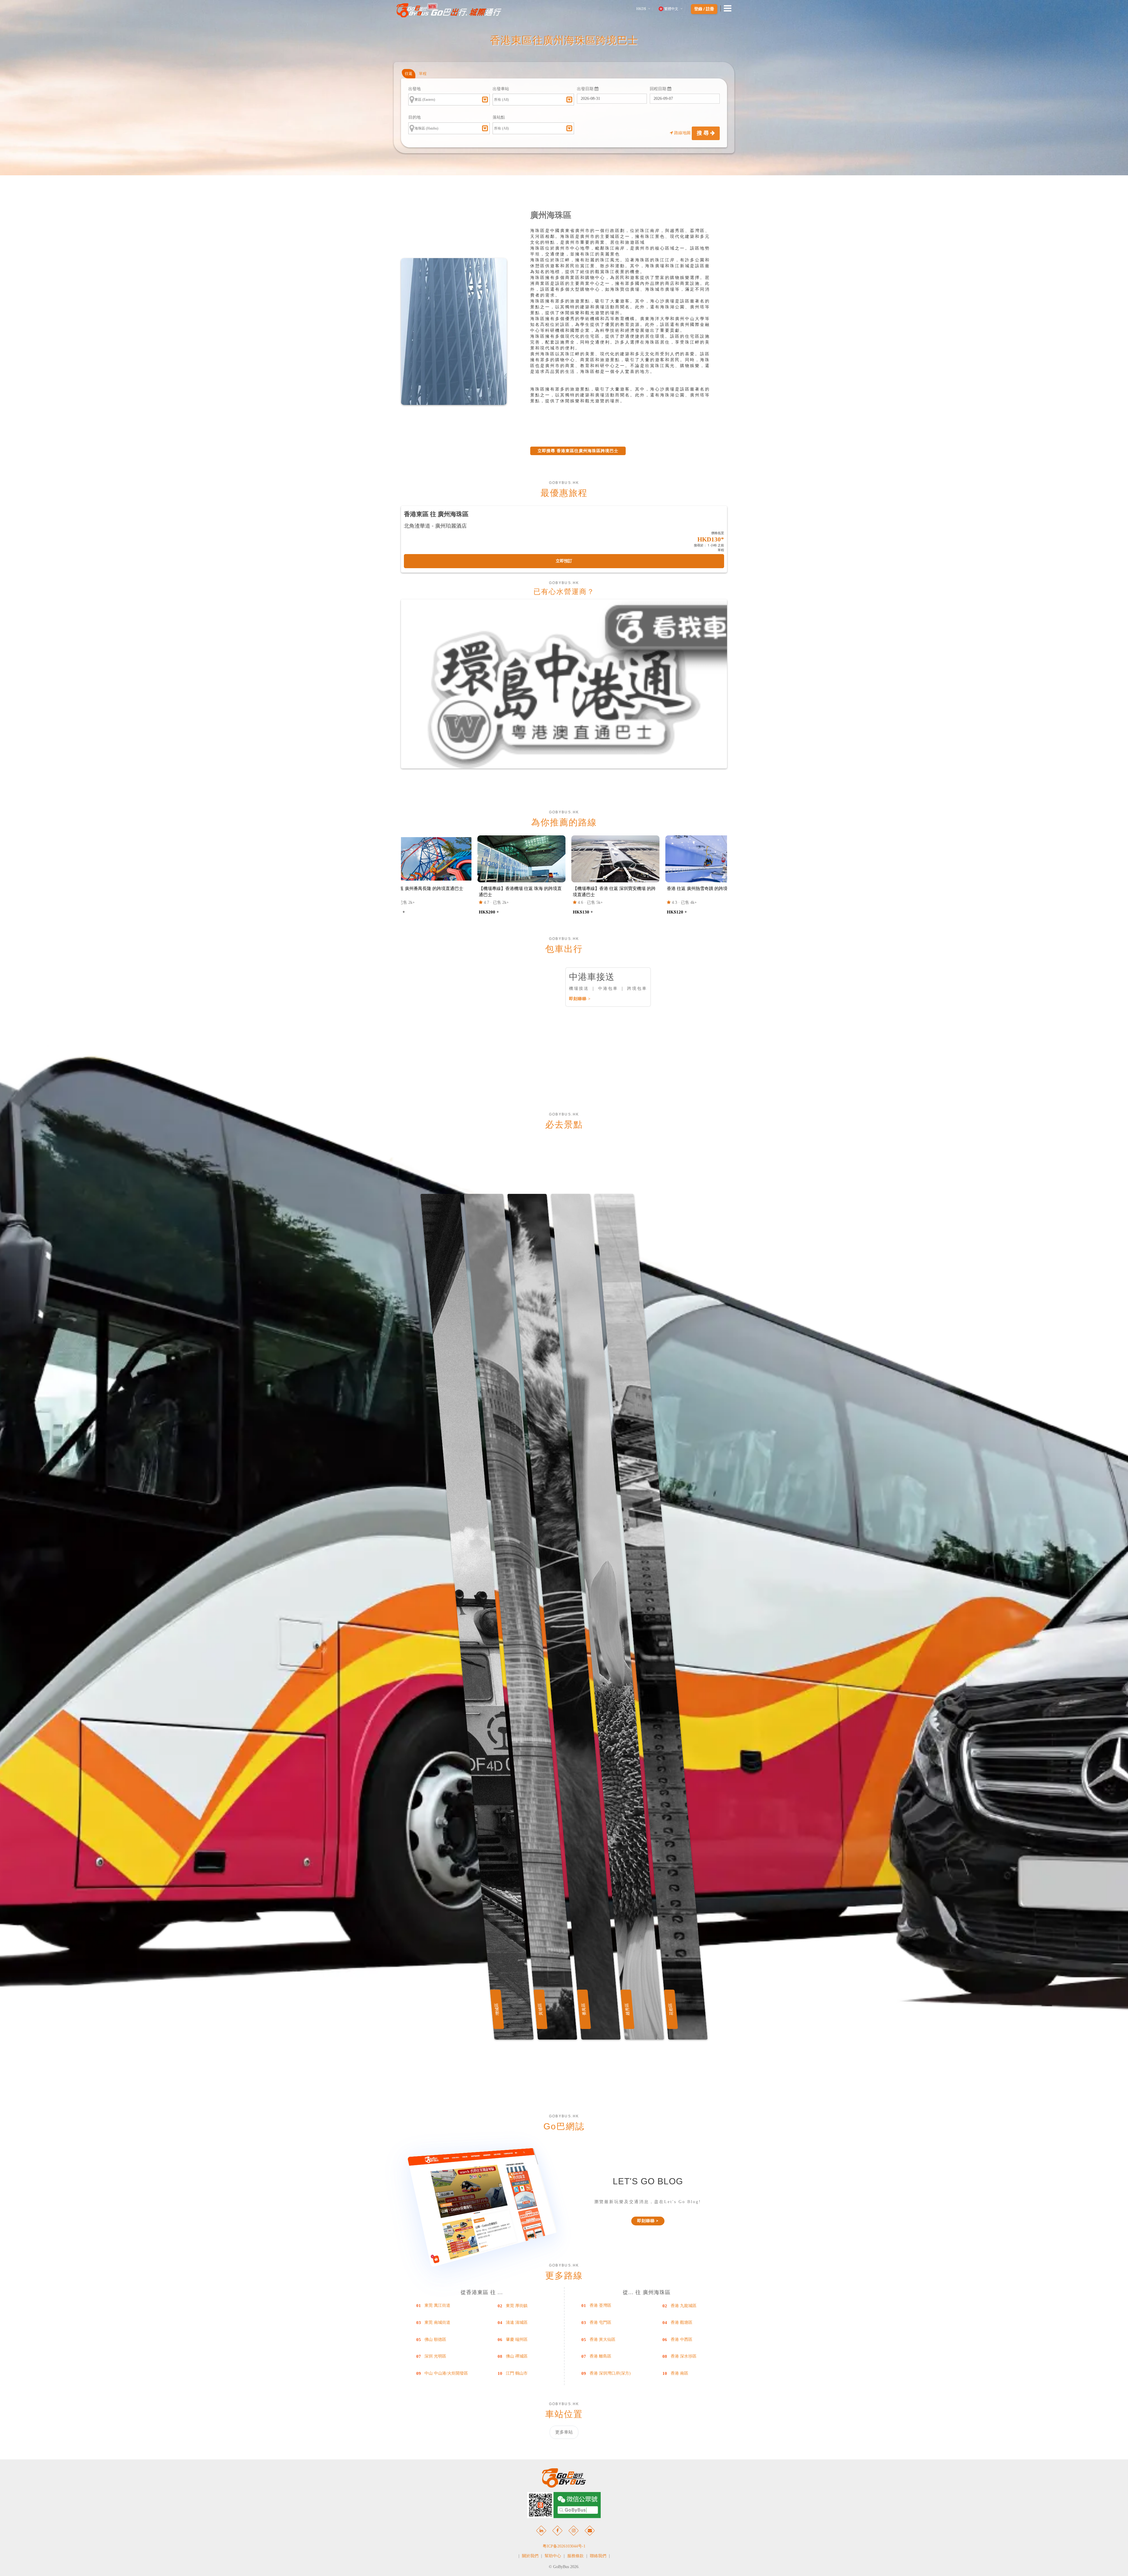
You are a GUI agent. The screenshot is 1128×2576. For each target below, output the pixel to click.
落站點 (499, 117)
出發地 (414, 89)
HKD (641, 9)
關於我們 (530, 2556)
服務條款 (575, 2556)
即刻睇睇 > (580, 999)
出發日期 (586, 89)
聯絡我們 (598, 2556)
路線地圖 (682, 133)
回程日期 (659, 89)
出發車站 (501, 89)
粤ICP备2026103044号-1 (564, 2546)
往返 (409, 74)
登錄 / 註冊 (704, 9)
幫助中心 (553, 2556)
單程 (423, 74)
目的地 (414, 117)
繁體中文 (671, 9)
